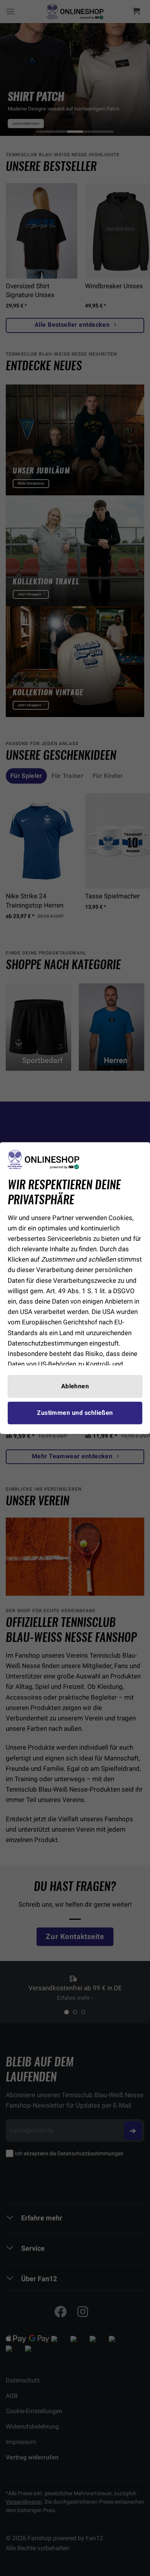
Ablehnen (75, 1386)
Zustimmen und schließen (75, 1413)
